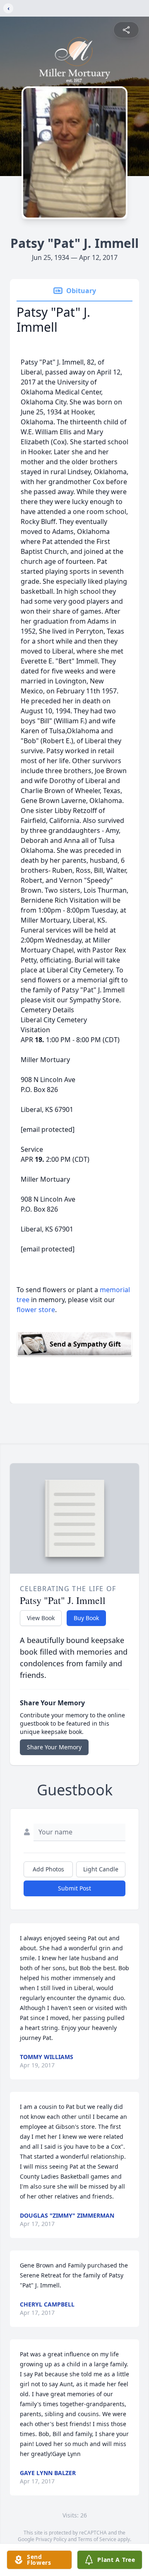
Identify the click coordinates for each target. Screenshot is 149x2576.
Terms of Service (97, 2539)
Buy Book (86, 1618)
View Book (41, 1618)
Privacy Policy (51, 2539)
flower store (36, 1310)
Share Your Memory (54, 1747)
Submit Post (74, 1888)
